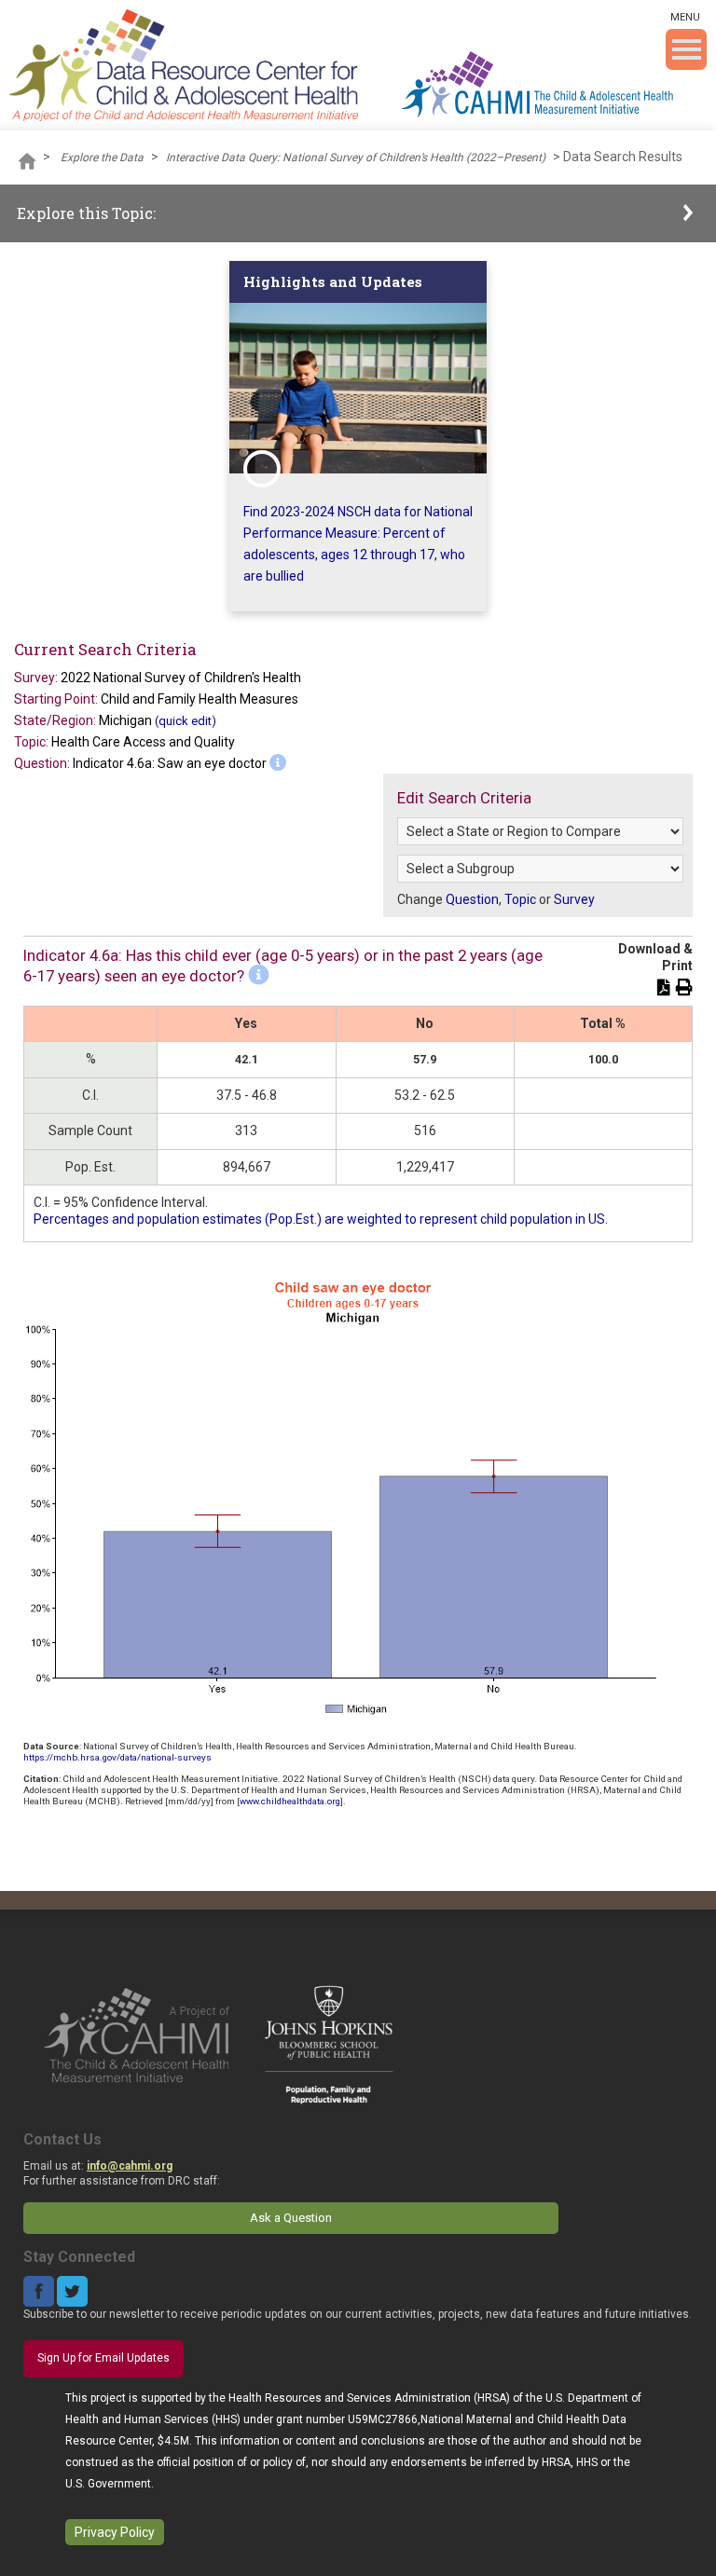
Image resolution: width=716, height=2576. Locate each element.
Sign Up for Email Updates (103, 2358)
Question (472, 899)
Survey (574, 899)
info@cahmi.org (130, 2166)
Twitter (72, 2291)
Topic (520, 899)
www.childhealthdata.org (290, 1801)
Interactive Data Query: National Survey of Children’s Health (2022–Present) (356, 158)
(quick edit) (186, 721)
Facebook (39, 2291)
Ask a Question (291, 2218)
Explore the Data (102, 158)
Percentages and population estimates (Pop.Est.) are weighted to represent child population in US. (321, 1219)
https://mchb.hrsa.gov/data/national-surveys (117, 1757)
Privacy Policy (115, 2532)
